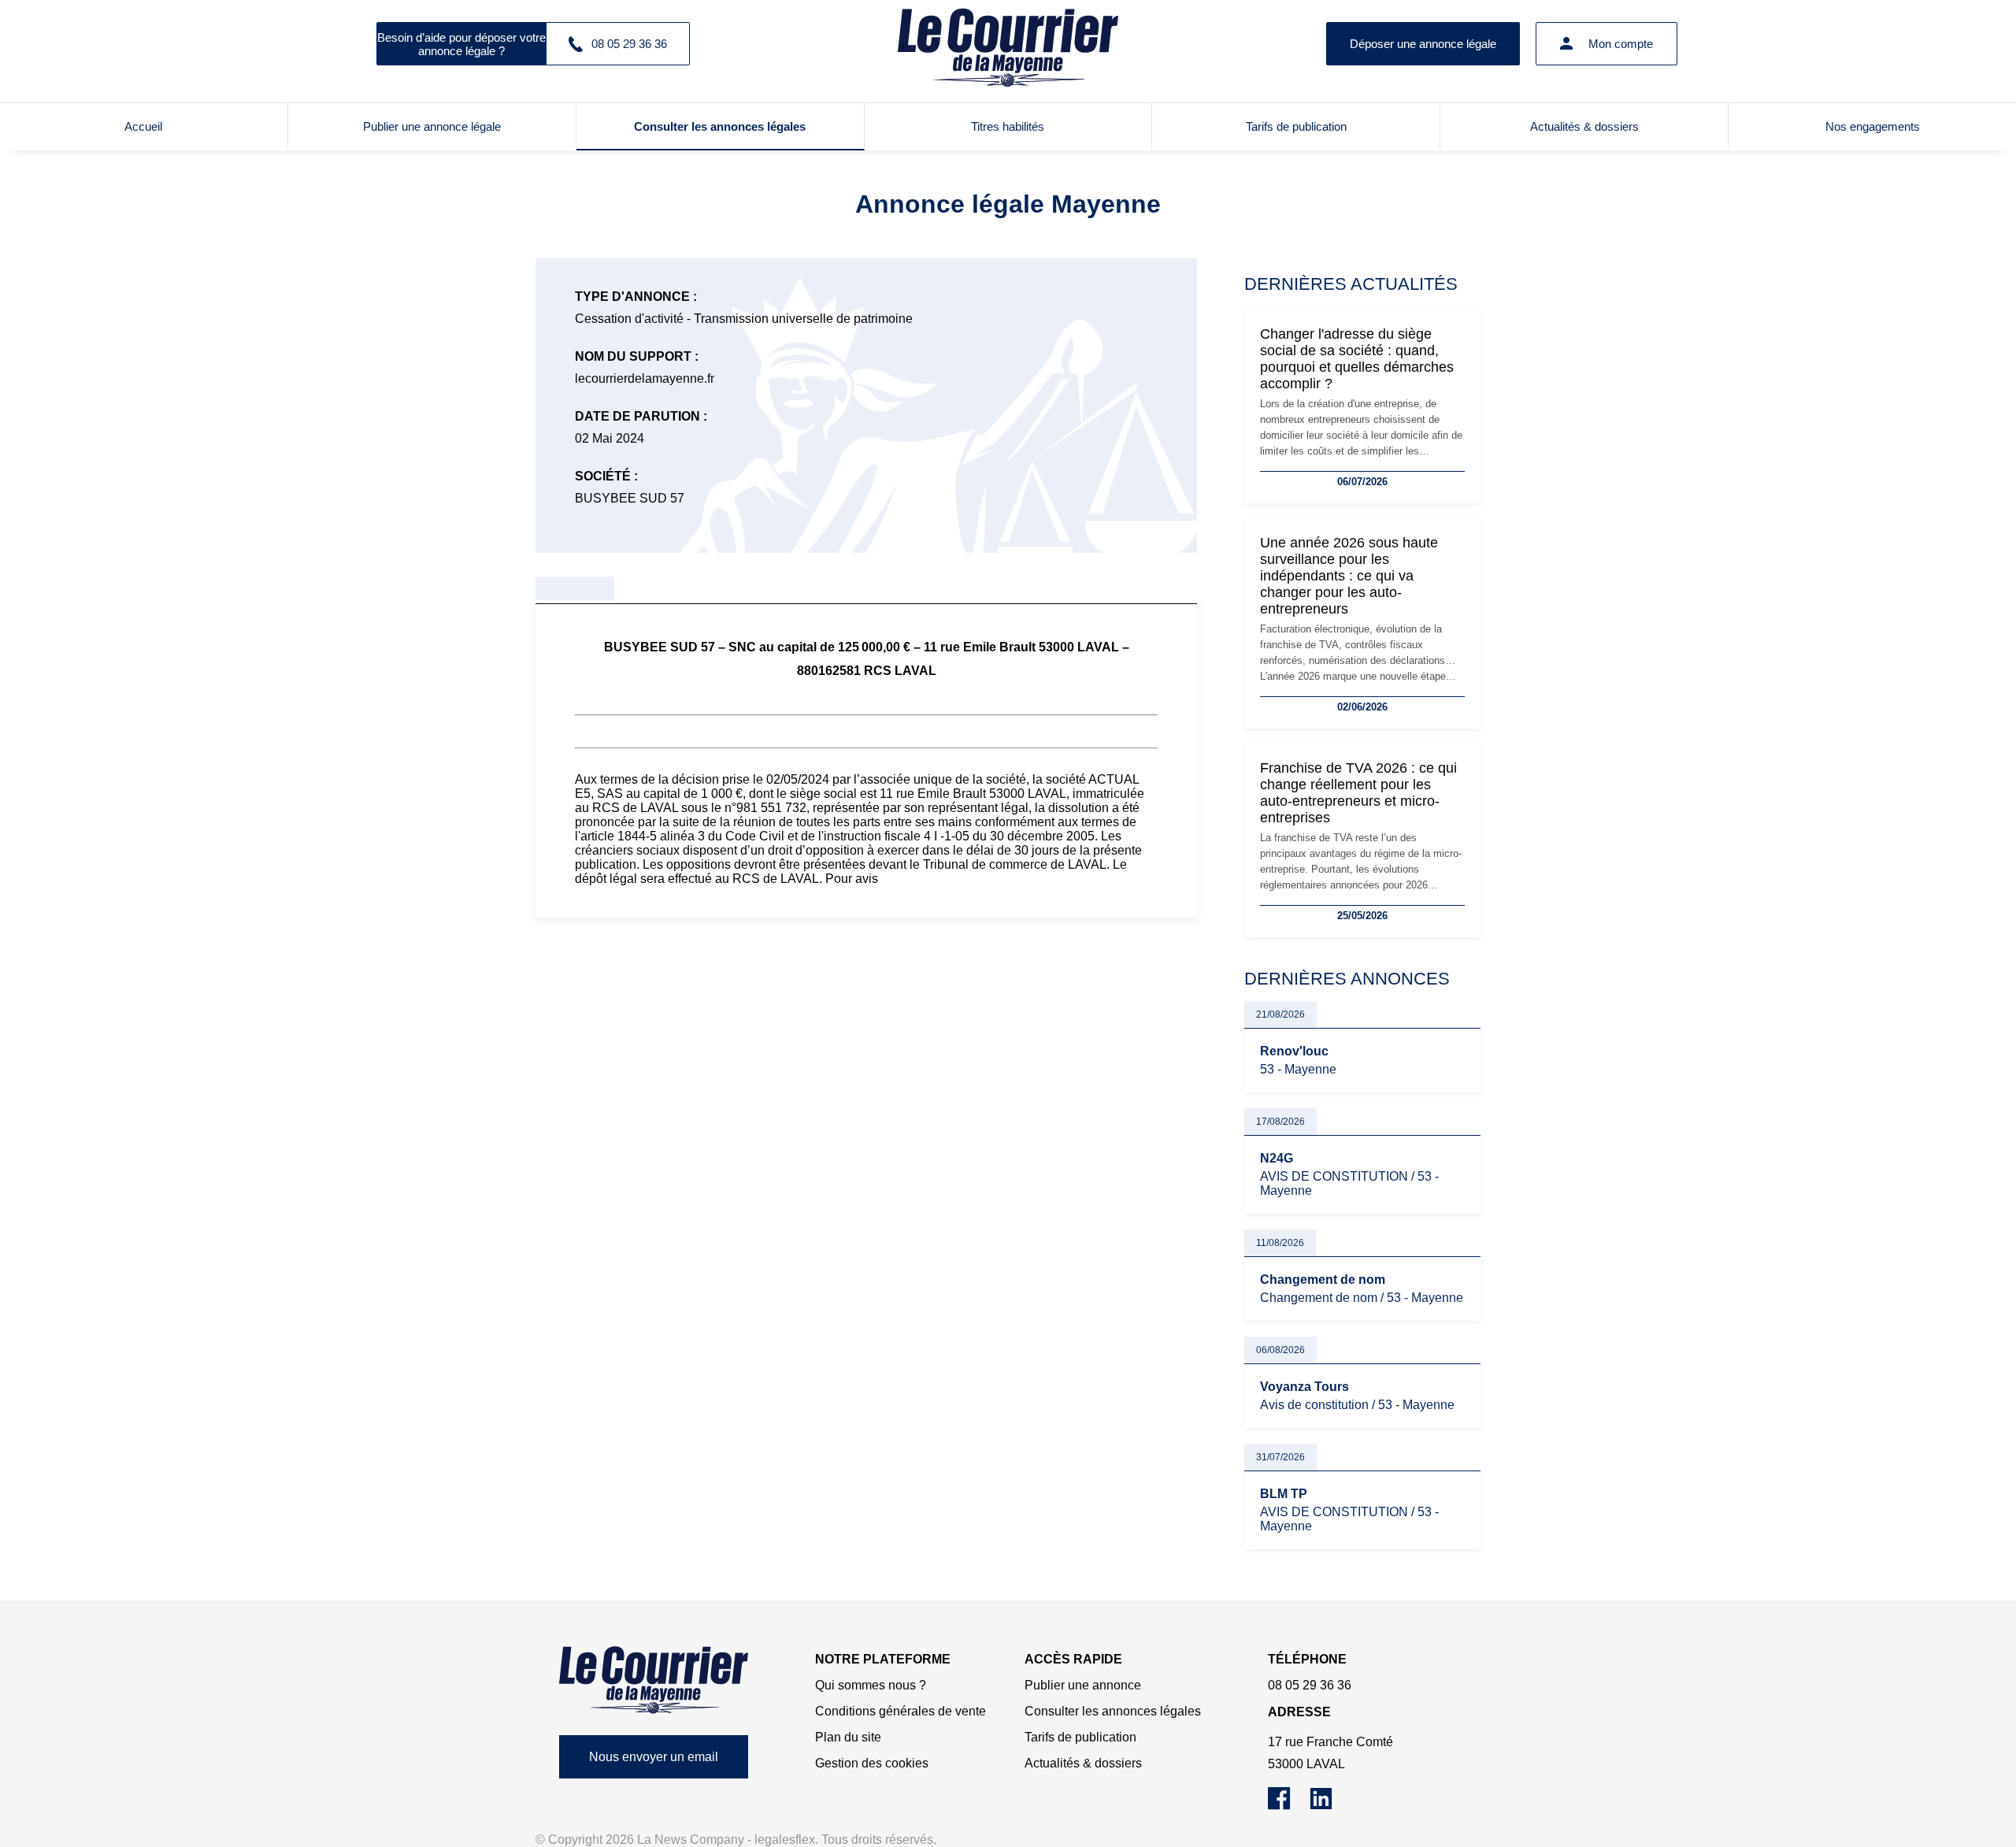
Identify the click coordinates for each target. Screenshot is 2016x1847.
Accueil (143, 126)
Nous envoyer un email (654, 1757)
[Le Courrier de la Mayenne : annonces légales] (1008, 43)
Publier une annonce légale (432, 126)
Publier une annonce (1083, 1685)
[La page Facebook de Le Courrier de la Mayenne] (1289, 1806)
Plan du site (848, 1737)
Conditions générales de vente (901, 1711)
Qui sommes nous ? (871, 1685)
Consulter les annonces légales (720, 126)
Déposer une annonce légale (1423, 44)
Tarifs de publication (1296, 126)
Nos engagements (1873, 126)
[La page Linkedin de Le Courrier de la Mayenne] (1329, 1806)
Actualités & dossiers (1584, 126)
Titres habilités (1008, 126)
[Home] (654, 1680)
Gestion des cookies (872, 1763)
